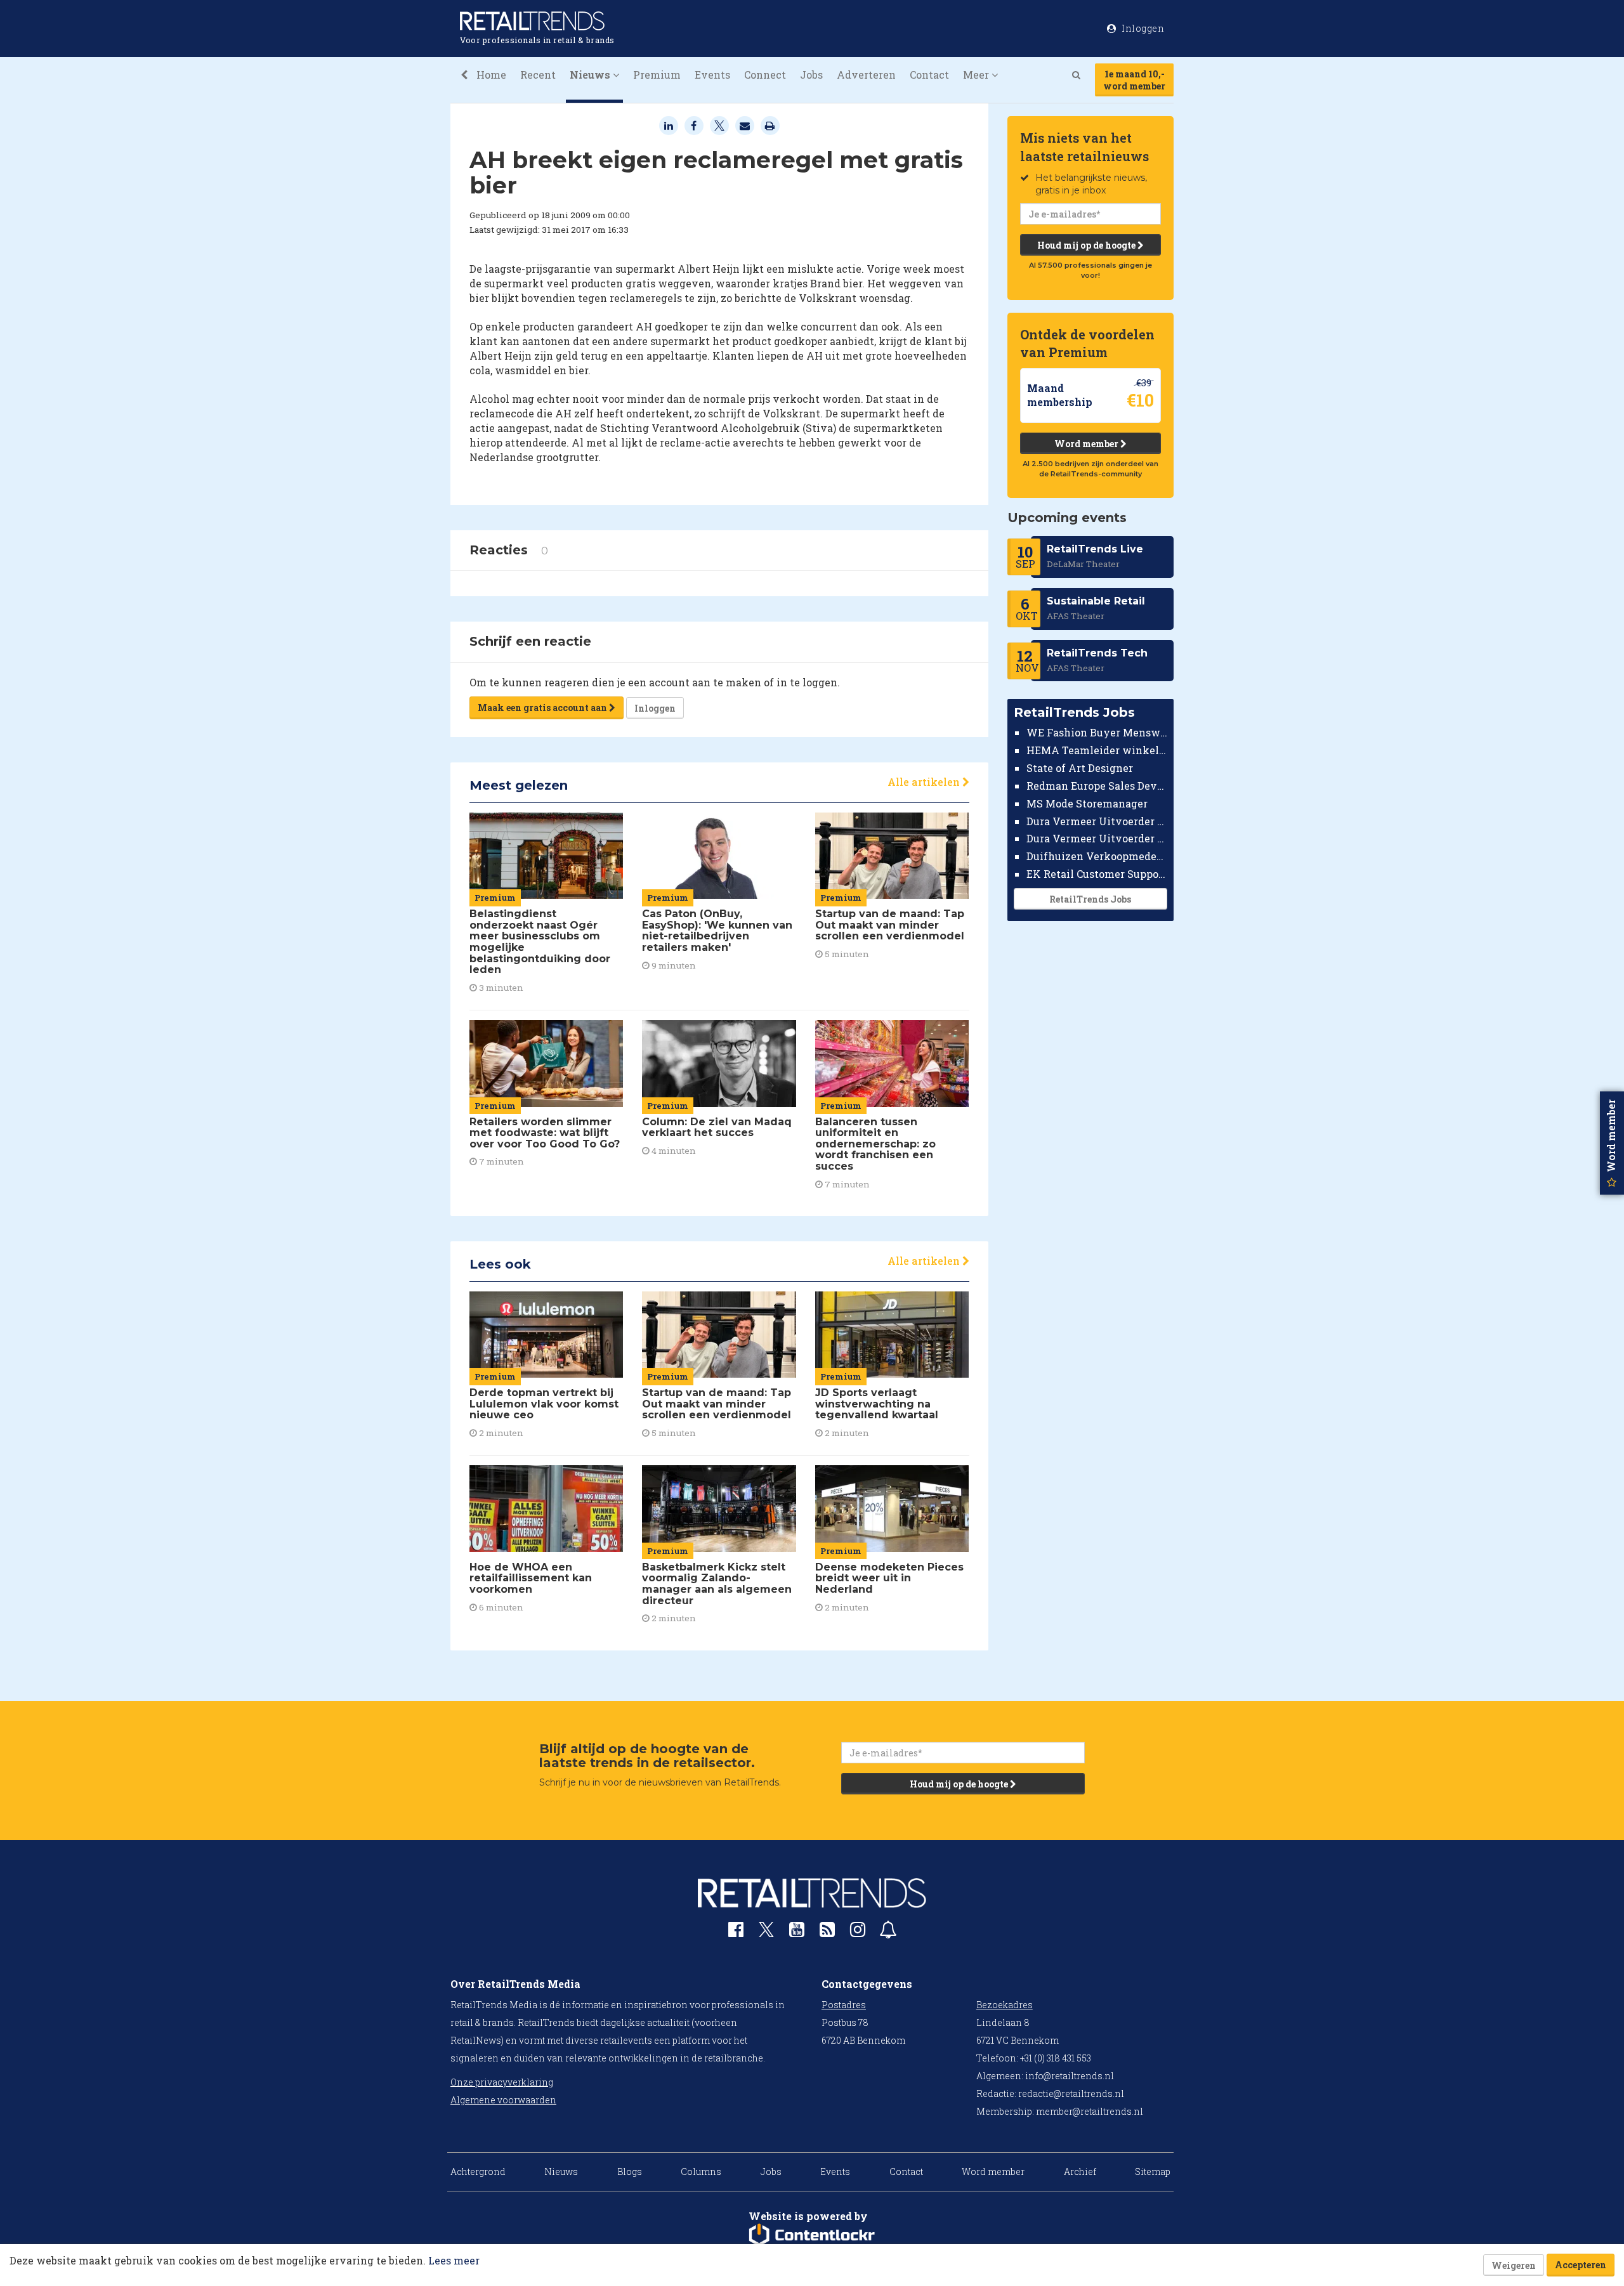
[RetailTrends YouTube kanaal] (797, 1932)
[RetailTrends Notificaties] (888, 1932)
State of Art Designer (1080, 768)
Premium (657, 75)
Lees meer (454, 2260)
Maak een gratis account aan (543, 708)
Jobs (811, 75)
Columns (701, 2172)
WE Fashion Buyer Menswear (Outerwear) (1097, 732)
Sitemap (1153, 2172)
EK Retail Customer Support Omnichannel (1097, 874)
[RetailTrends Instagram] (858, 1932)
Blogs (630, 2172)
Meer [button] (977, 75)
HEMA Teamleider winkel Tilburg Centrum (1097, 750)
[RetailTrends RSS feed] (827, 1932)
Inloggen (655, 708)
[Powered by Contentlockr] (812, 2235)
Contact (929, 75)
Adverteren (866, 75)
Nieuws (561, 2172)
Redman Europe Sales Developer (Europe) (1097, 786)
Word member (1087, 444)
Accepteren (1581, 2265)
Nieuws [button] (591, 75)
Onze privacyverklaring (502, 2082)
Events (712, 75)
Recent (538, 75)
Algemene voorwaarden (503, 2100)
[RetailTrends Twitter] (766, 1934)
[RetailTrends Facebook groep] (736, 1932)
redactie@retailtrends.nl (1071, 2093)
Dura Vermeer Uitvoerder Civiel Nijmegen (1097, 838)
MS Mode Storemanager (1087, 803)
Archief (1080, 2172)
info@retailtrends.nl (1070, 2076)
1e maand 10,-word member (1134, 80)
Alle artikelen (925, 782)
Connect (765, 75)
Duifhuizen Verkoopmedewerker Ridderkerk (1097, 856)
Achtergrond (478, 2172)
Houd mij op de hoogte (1087, 245)
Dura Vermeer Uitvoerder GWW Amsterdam (1097, 820)
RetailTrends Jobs (1090, 899)
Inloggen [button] (1142, 28)
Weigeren (1514, 2265)
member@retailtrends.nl (1090, 2111)
